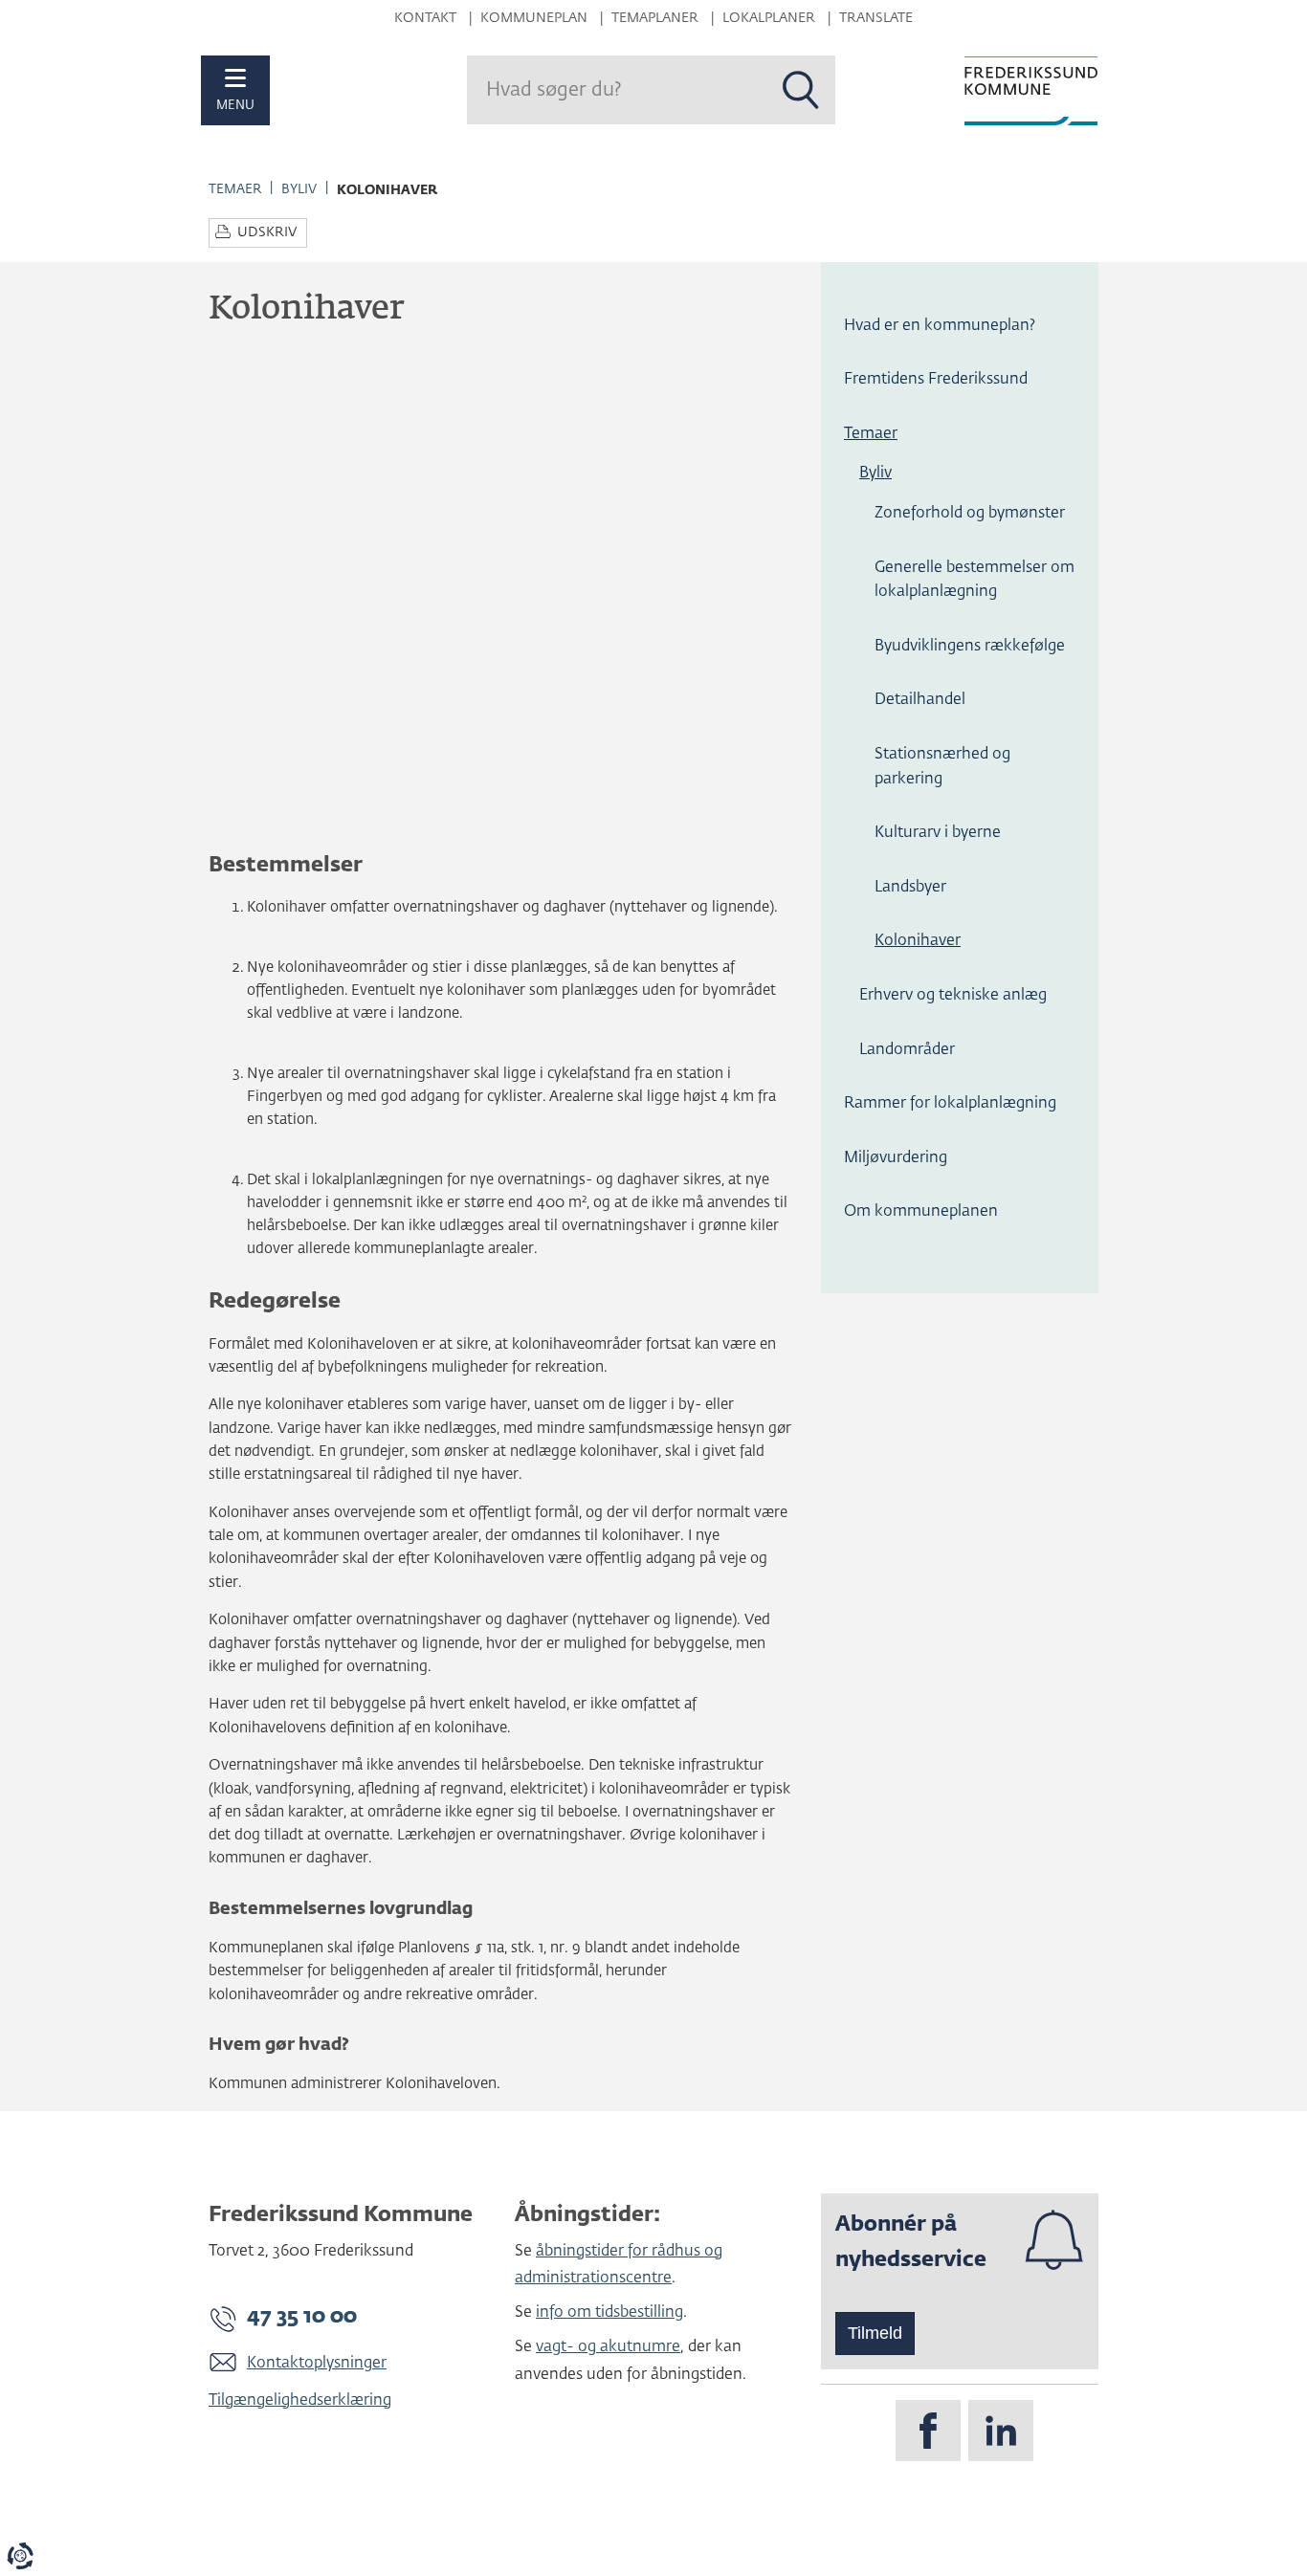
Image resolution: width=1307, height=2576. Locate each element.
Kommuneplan (534, 18)
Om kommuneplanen (921, 1212)
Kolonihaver (918, 941)
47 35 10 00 (302, 2317)
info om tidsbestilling (609, 2313)
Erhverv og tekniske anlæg (953, 996)
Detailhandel (920, 700)
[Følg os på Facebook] (928, 2431)
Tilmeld (875, 2333)
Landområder (907, 1050)
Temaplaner (655, 18)
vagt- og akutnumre (608, 2347)
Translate (876, 18)
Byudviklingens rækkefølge (970, 647)
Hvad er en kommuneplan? (940, 326)
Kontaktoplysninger (317, 2364)
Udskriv (267, 232)
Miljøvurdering (896, 1158)
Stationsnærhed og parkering (942, 767)
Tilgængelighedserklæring (300, 2401)
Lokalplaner (769, 18)
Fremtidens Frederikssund (936, 380)
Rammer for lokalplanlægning (950, 1104)
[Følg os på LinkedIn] (1001, 2431)
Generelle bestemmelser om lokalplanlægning (975, 581)
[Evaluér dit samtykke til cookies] (20, 2556)
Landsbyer (910, 888)
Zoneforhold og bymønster (970, 514)
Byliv (299, 189)
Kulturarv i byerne (938, 833)
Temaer (235, 189)
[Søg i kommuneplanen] (801, 90)
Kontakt (425, 18)
